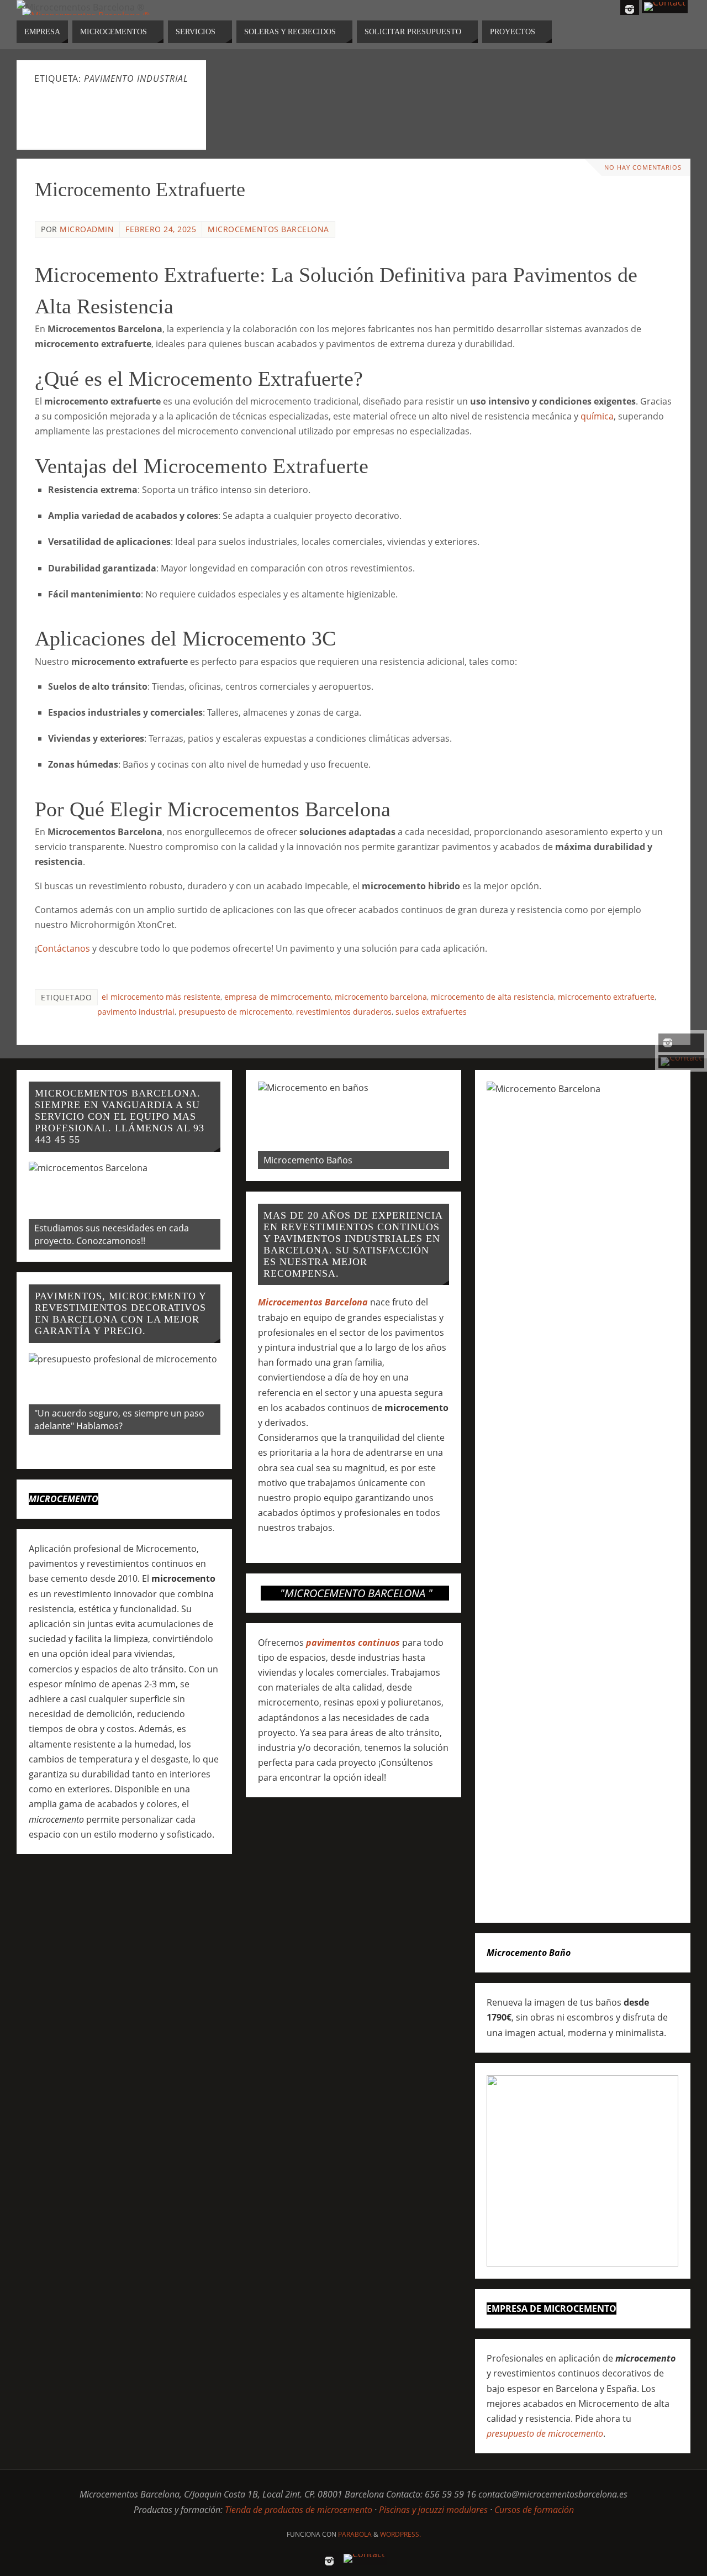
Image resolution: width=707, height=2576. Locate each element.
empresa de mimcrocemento (278, 997)
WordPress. (400, 2534)
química (597, 416)
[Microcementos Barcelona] (681, 1043)
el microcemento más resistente (161, 997)
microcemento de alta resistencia (492, 997)
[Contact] (681, 1062)
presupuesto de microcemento (235, 1012)
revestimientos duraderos (344, 1012)
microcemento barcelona (381, 997)
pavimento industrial (136, 1012)
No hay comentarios (643, 167)
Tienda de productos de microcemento (299, 2510)
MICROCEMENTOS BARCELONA (268, 229)
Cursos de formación (534, 2510)
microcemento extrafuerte (606, 997)
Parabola (355, 2534)
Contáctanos (64, 948)
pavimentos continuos (353, 1643)
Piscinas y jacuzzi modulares (433, 2510)
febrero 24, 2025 (161, 229)
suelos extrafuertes (431, 1012)
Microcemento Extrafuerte (140, 190)
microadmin (87, 229)
